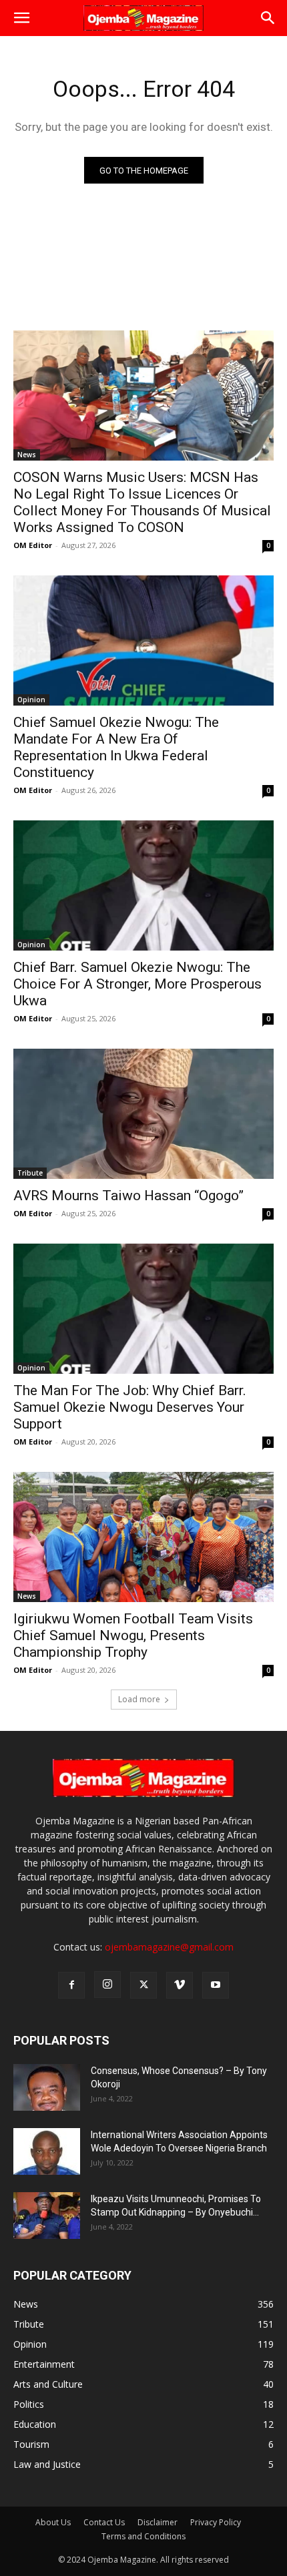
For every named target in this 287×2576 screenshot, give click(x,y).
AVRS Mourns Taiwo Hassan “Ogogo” (128, 1196)
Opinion (31, 700)
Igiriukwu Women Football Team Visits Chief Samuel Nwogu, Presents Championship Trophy (133, 1635)
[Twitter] (143, 1985)
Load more (139, 1699)
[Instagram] (107, 1985)
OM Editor (33, 545)
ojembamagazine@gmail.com (169, 1947)
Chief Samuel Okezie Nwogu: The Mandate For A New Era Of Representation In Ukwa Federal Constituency (116, 747)
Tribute (30, 1173)
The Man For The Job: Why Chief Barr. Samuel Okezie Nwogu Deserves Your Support (130, 1407)
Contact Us (104, 2522)
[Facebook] (71, 1985)
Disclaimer (158, 2522)
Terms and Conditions (143, 2536)
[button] (21, 18)
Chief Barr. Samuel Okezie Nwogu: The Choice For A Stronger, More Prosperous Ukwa (137, 984)
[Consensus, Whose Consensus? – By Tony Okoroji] (47, 2087)
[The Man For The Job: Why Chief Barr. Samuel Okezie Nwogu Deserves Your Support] (143, 1309)
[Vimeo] (180, 1985)
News (27, 455)
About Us (53, 2522)
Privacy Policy (216, 2522)
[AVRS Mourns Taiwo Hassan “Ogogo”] (143, 1114)
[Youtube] (216, 1985)
